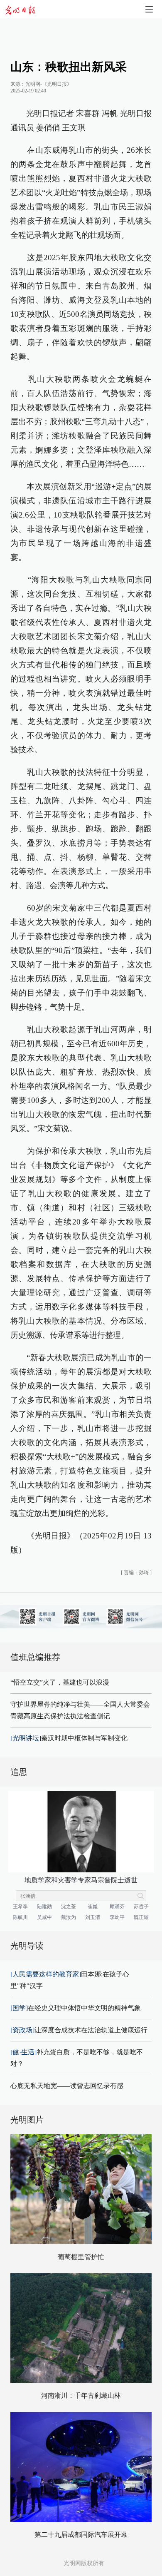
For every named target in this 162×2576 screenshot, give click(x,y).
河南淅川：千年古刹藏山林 (81, 2396)
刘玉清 (93, 1917)
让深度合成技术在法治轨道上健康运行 (79, 2030)
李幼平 (117, 1917)
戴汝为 (69, 1917)
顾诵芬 (117, 1906)
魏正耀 (141, 1917)
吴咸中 (44, 1917)
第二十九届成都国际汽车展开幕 (81, 2535)
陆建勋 (44, 1906)
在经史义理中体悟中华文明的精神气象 (76, 2008)
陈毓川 (20, 1917)
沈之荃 (69, 1906)
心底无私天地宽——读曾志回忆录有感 (67, 2086)
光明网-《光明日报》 (49, 84)
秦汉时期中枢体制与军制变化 (69, 1738)
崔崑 (93, 1906)
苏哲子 (141, 1906)
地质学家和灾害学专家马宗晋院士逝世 (81, 1880)
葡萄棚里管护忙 (81, 2257)
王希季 (20, 1906)
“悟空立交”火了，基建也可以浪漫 (60, 1682)
